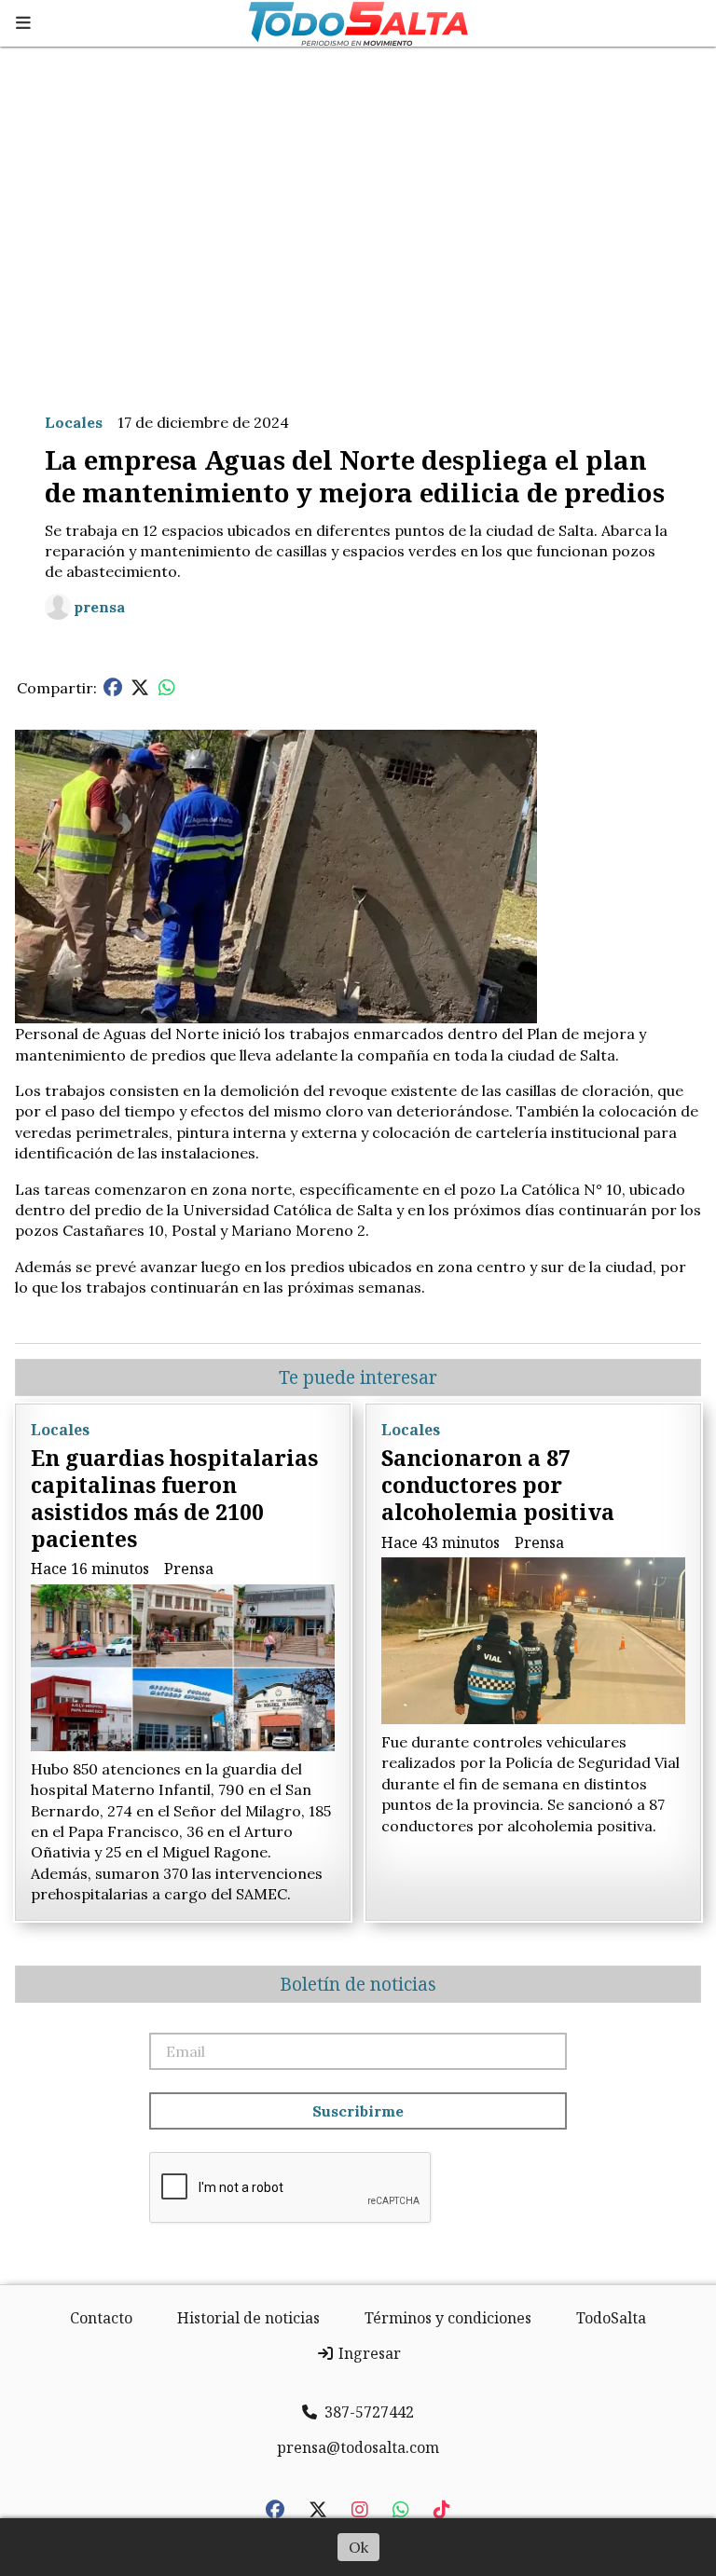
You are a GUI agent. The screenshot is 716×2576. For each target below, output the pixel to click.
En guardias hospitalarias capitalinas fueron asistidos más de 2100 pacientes (174, 1498)
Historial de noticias (248, 2318)
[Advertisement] (358, 222)
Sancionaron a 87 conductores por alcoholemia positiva (498, 1485)
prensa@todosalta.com (358, 2447)
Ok (358, 2547)
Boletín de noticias (358, 1984)
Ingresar (368, 2353)
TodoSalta (611, 2318)
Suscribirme (358, 2111)
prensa (99, 607)
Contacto (101, 2318)
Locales (74, 422)
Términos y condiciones (448, 2318)
